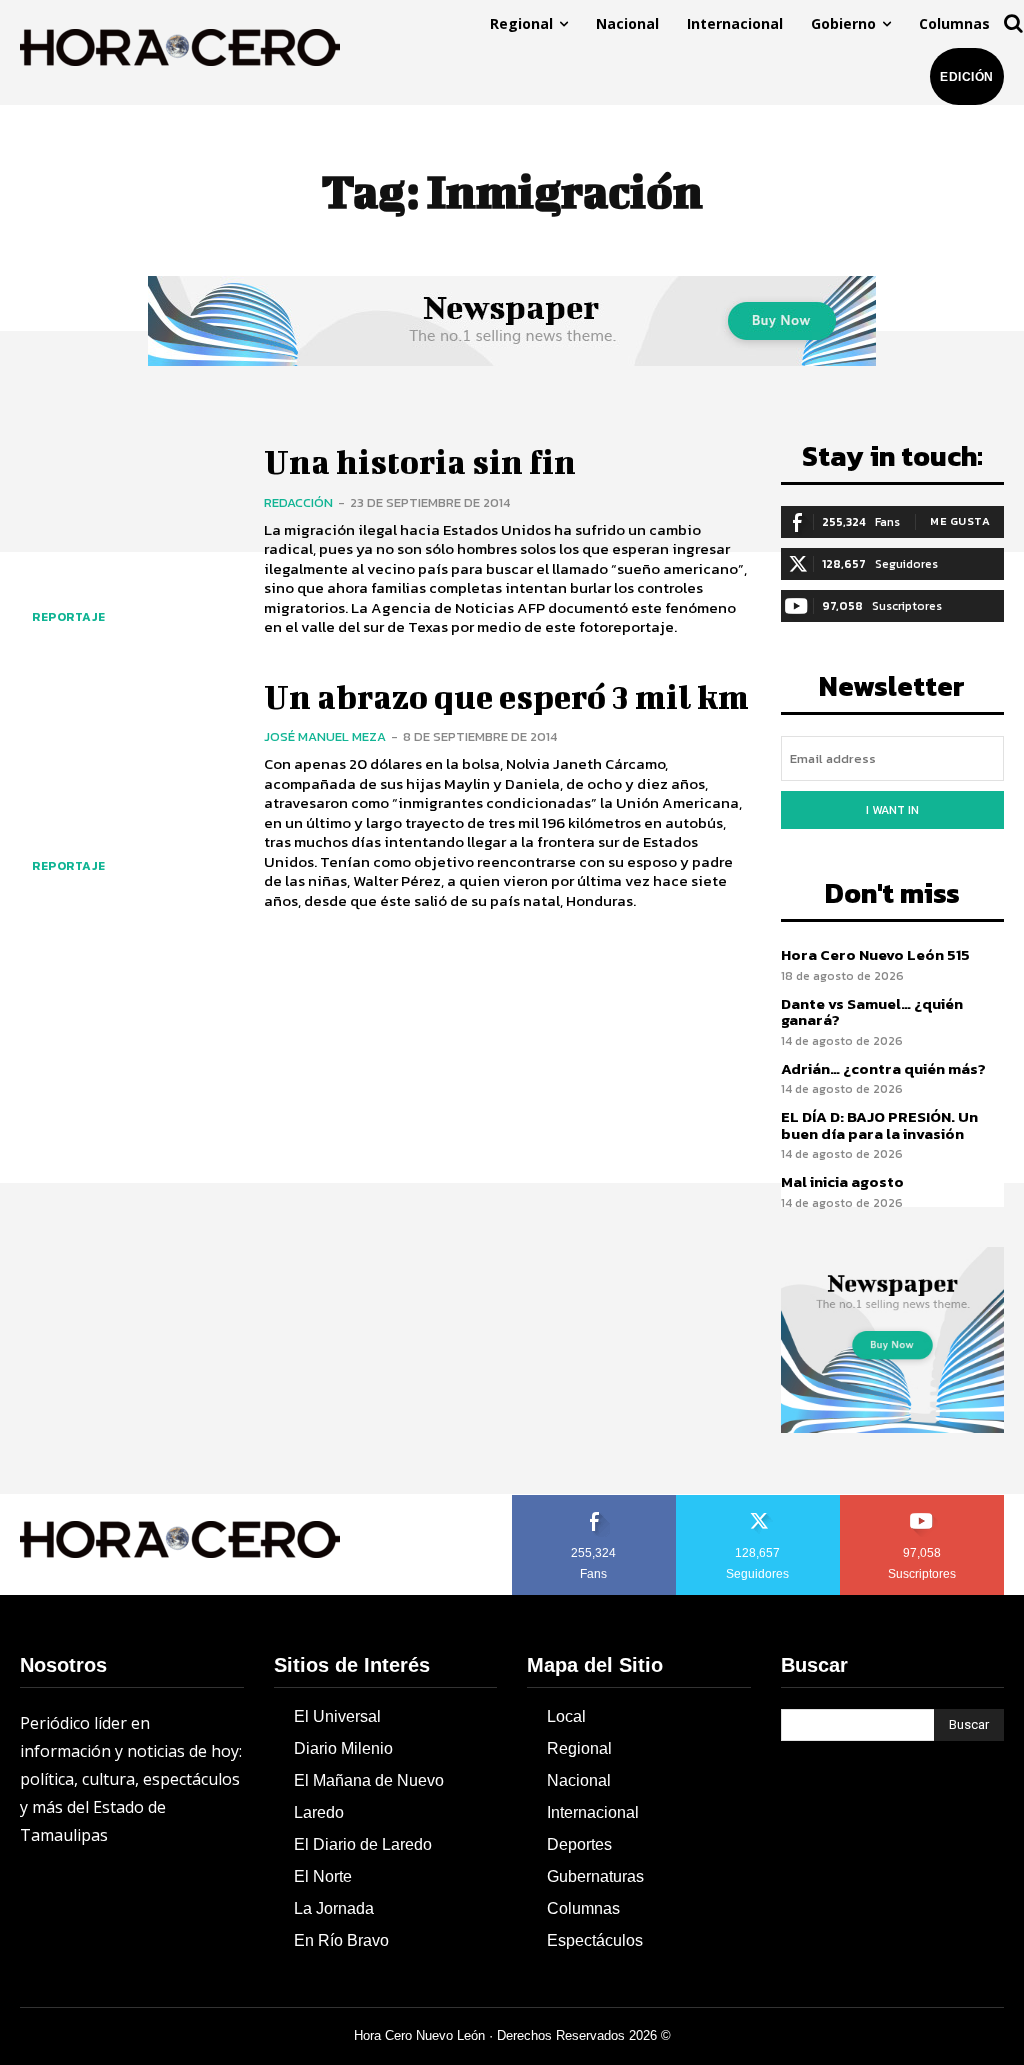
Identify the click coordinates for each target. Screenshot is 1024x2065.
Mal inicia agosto (842, 1181)
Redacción (298, 502)
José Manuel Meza (325, 736)
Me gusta (960, 521)
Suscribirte (922, 1502)
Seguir (758, 1502)
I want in (892, 810)
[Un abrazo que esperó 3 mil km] (129, 790)
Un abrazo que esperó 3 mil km (506, 696)
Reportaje (69, 617)
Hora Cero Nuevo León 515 (875, 954)
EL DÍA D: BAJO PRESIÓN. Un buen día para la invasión (879, 1125)
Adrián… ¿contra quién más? (883, 1068)
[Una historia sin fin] (129, 541)
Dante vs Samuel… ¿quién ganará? (872, 1012)
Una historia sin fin (420, 461)
